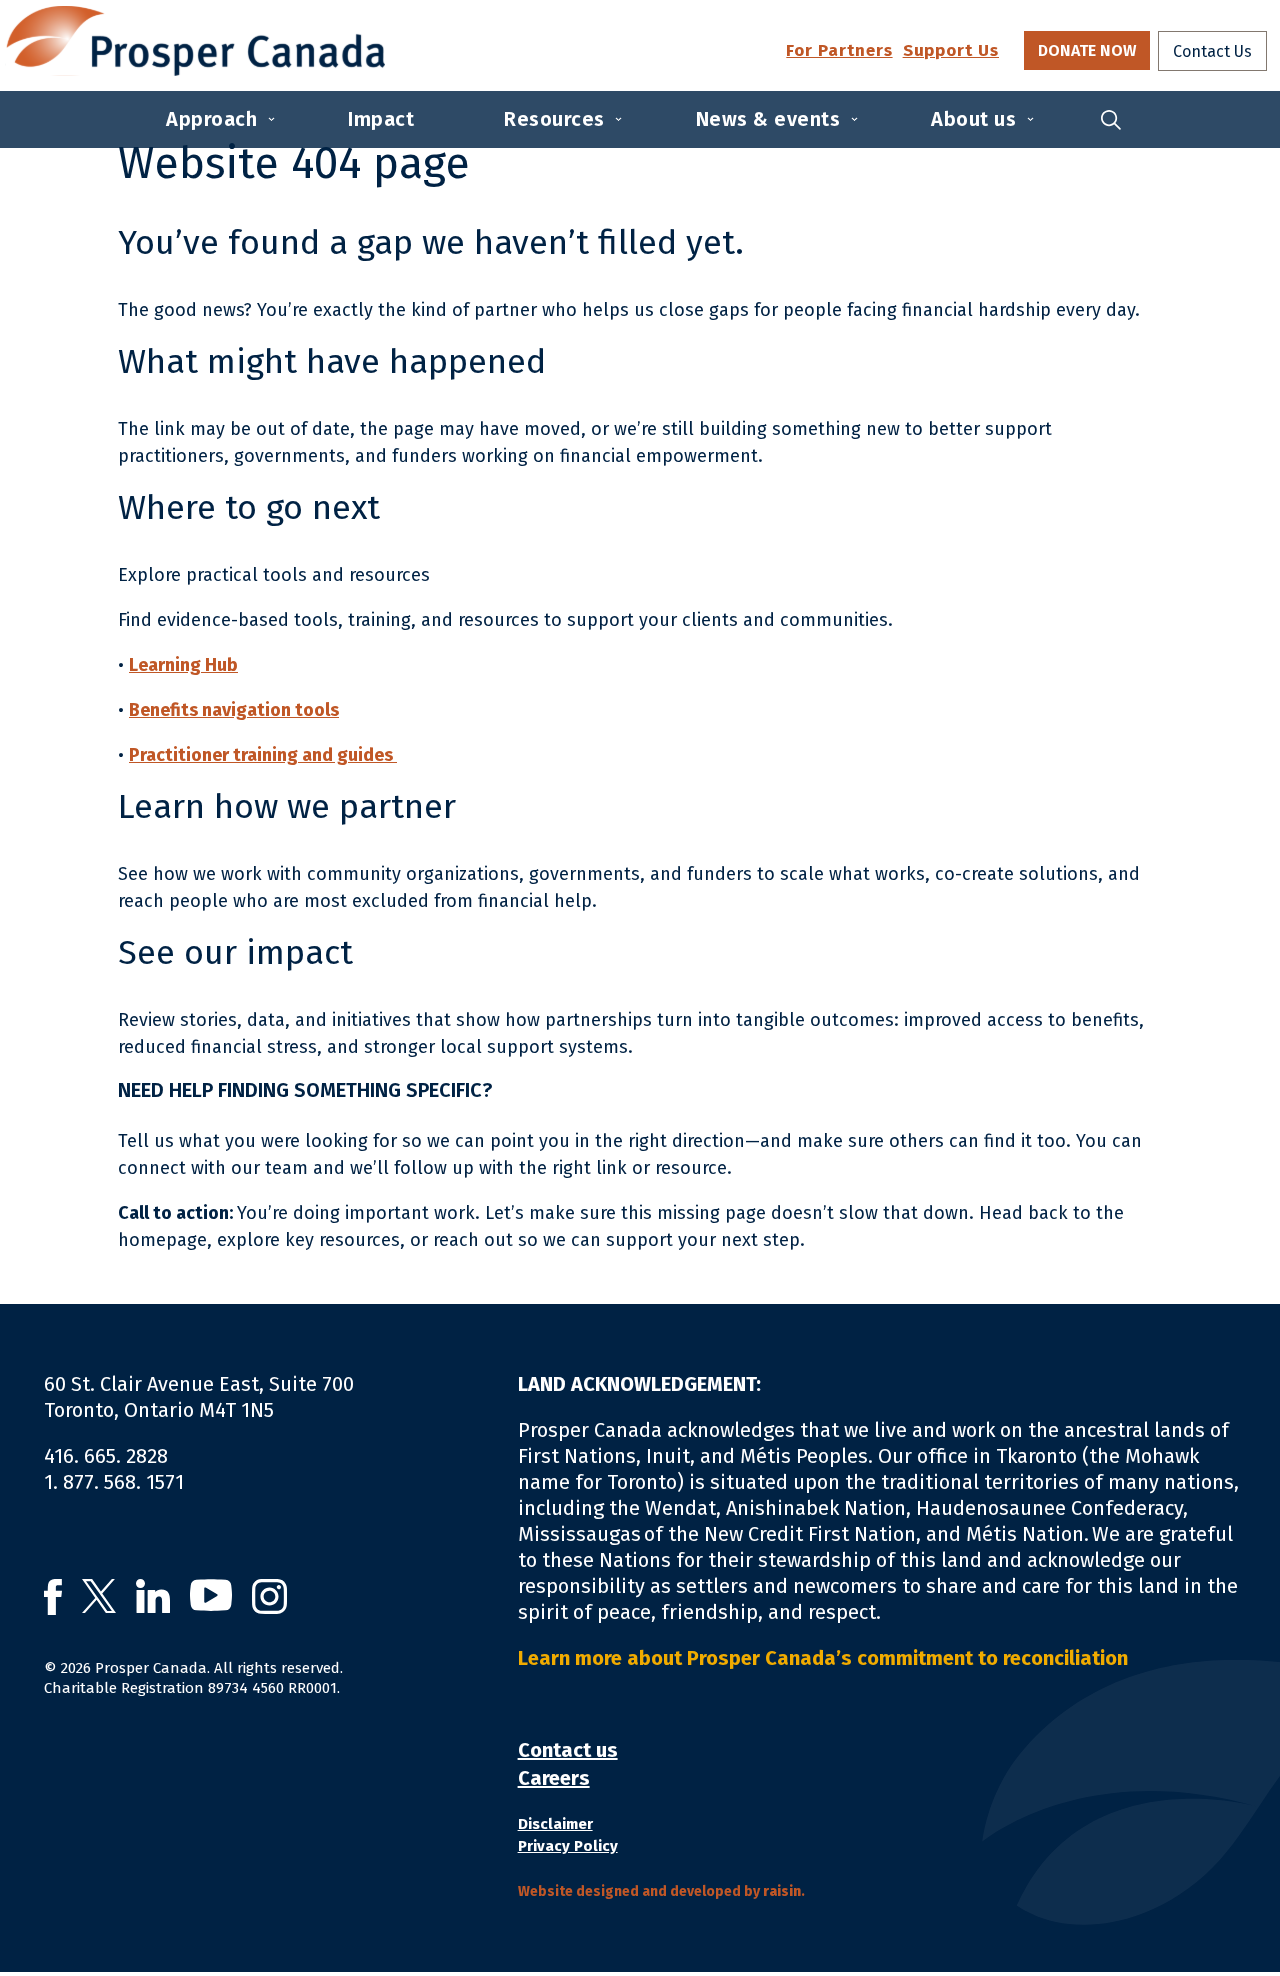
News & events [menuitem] (768, 119)
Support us (951, 51)
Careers (554, 1778)
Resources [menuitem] (554, 119)
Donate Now (1087, 50)
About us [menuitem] (973, 119)
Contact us (568, 1750)
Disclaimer (555, 1824)
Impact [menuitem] (381, 119)
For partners (839, 51)
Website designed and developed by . (661, 1891)
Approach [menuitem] (211, 119)
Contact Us (1212, 51)
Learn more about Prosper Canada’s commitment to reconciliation (827, 1658)
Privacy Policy (568, 1846)
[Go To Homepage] (195, 41)
